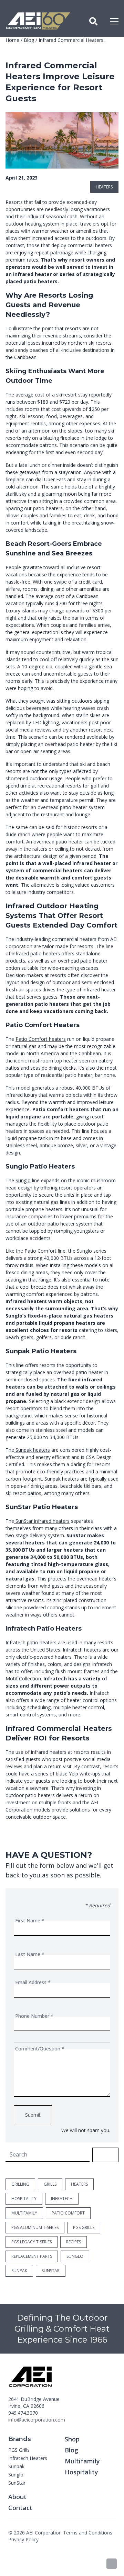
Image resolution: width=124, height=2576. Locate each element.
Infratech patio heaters (31, 1642)
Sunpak (16, 2466)
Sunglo (23, 1180)
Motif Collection (23, 1678)
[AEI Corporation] (38, 21)
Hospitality (81, 2472)
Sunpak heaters (32, 1450)
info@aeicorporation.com (37, 2420)
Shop (72, 2439)
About (17, 2497)
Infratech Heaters (28, 2458)
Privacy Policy (23, 2539)
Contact (20, 2508)
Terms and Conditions (88, 2533)
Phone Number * (34, 2016)
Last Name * (30, 1954)
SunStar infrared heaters (42, 1521)
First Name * (30, 1920)
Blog (29, 40)
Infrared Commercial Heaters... (73, 40)
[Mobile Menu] (114, 21)
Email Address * (33, 1982)
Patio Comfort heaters (41, 1039)
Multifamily (82, 2461)
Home (12, 40)
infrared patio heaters (36, 953)
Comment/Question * (40, 2049)
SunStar (17, 2483)
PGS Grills (19, 2450)
